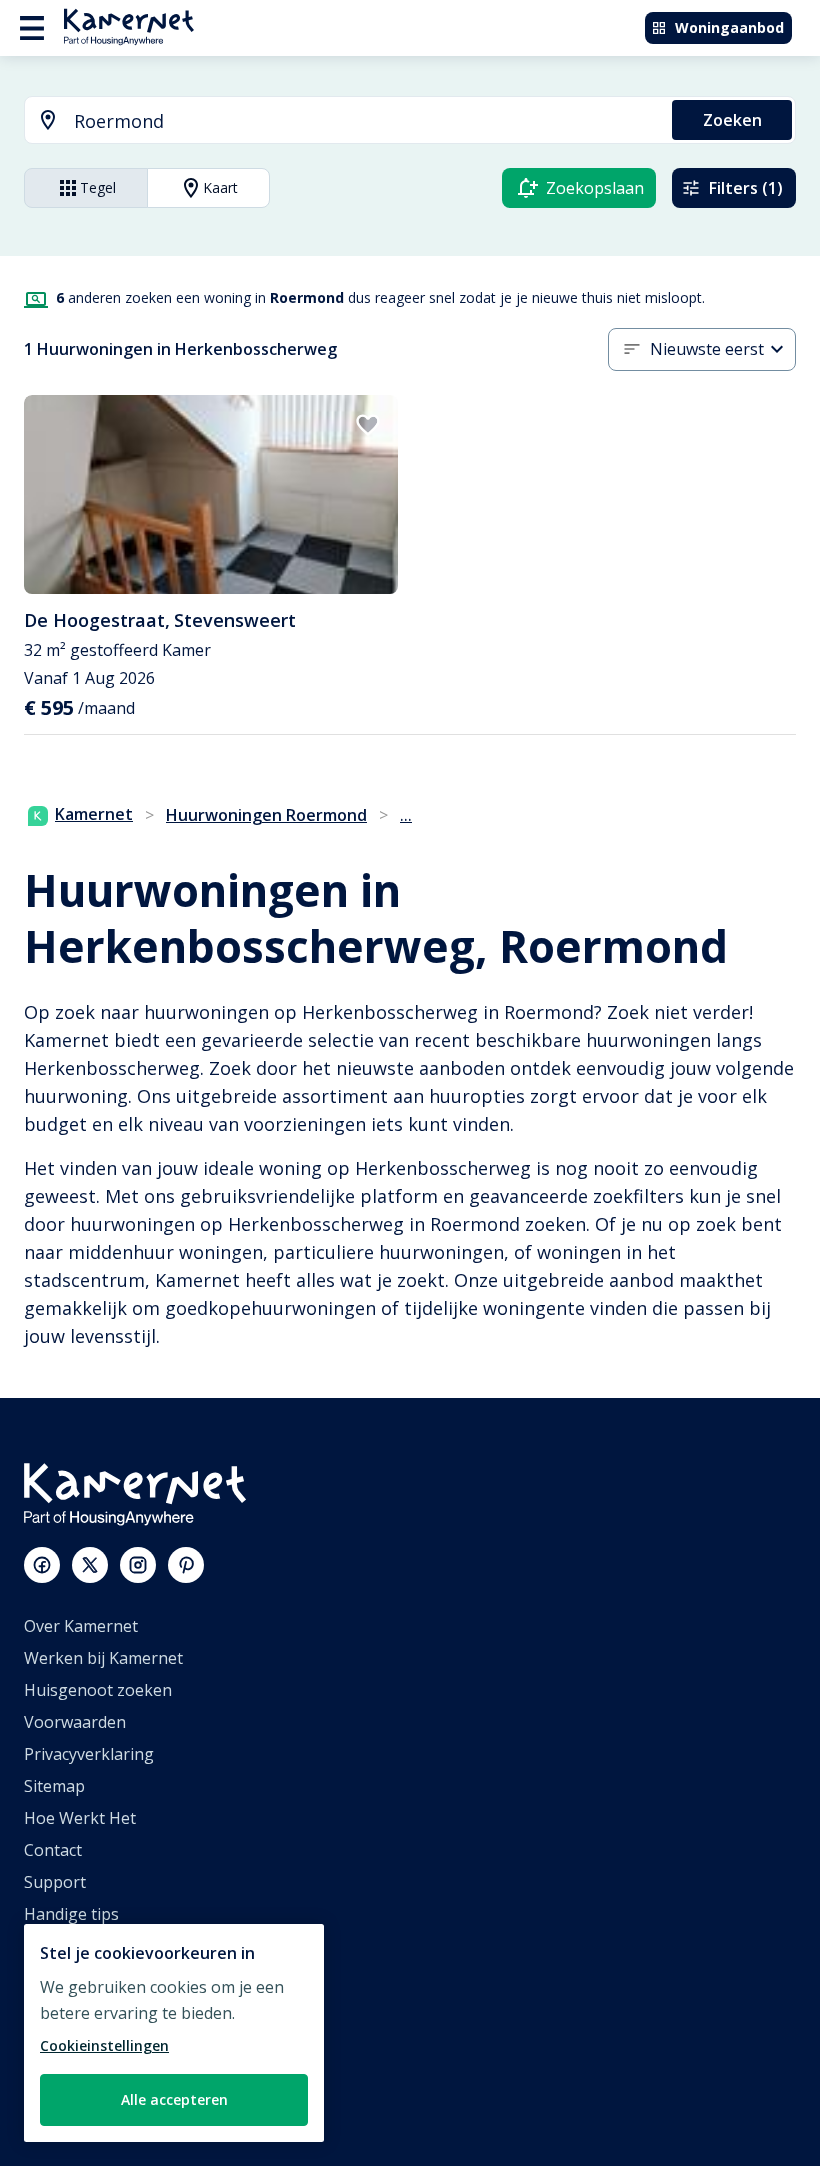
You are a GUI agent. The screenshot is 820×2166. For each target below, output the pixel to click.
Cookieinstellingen (104, 2045)
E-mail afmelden (84, 1946)
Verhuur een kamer (97, 2074)
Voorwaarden (75, 1722)
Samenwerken (77, 2010)
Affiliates (56, 1978)
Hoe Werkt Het (80, 1818)
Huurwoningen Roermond (266, 815)
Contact (53, 1850)
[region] (174, 2033)
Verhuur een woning (101, 2042)
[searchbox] (366, 121)
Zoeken (732, 120)
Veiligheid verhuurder (105, 2106)
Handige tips (71, 1914)
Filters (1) (746, 188)
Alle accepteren (174, 2099)
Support (55, 1882)
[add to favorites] (368, 425)
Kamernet (94, 814)
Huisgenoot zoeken (98, 1690)
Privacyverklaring (89, 1754)
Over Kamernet (81, 1626)
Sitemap (54, 1786)
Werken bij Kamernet (103, 1658)
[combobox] (336, 121)
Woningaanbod (729, 27)
